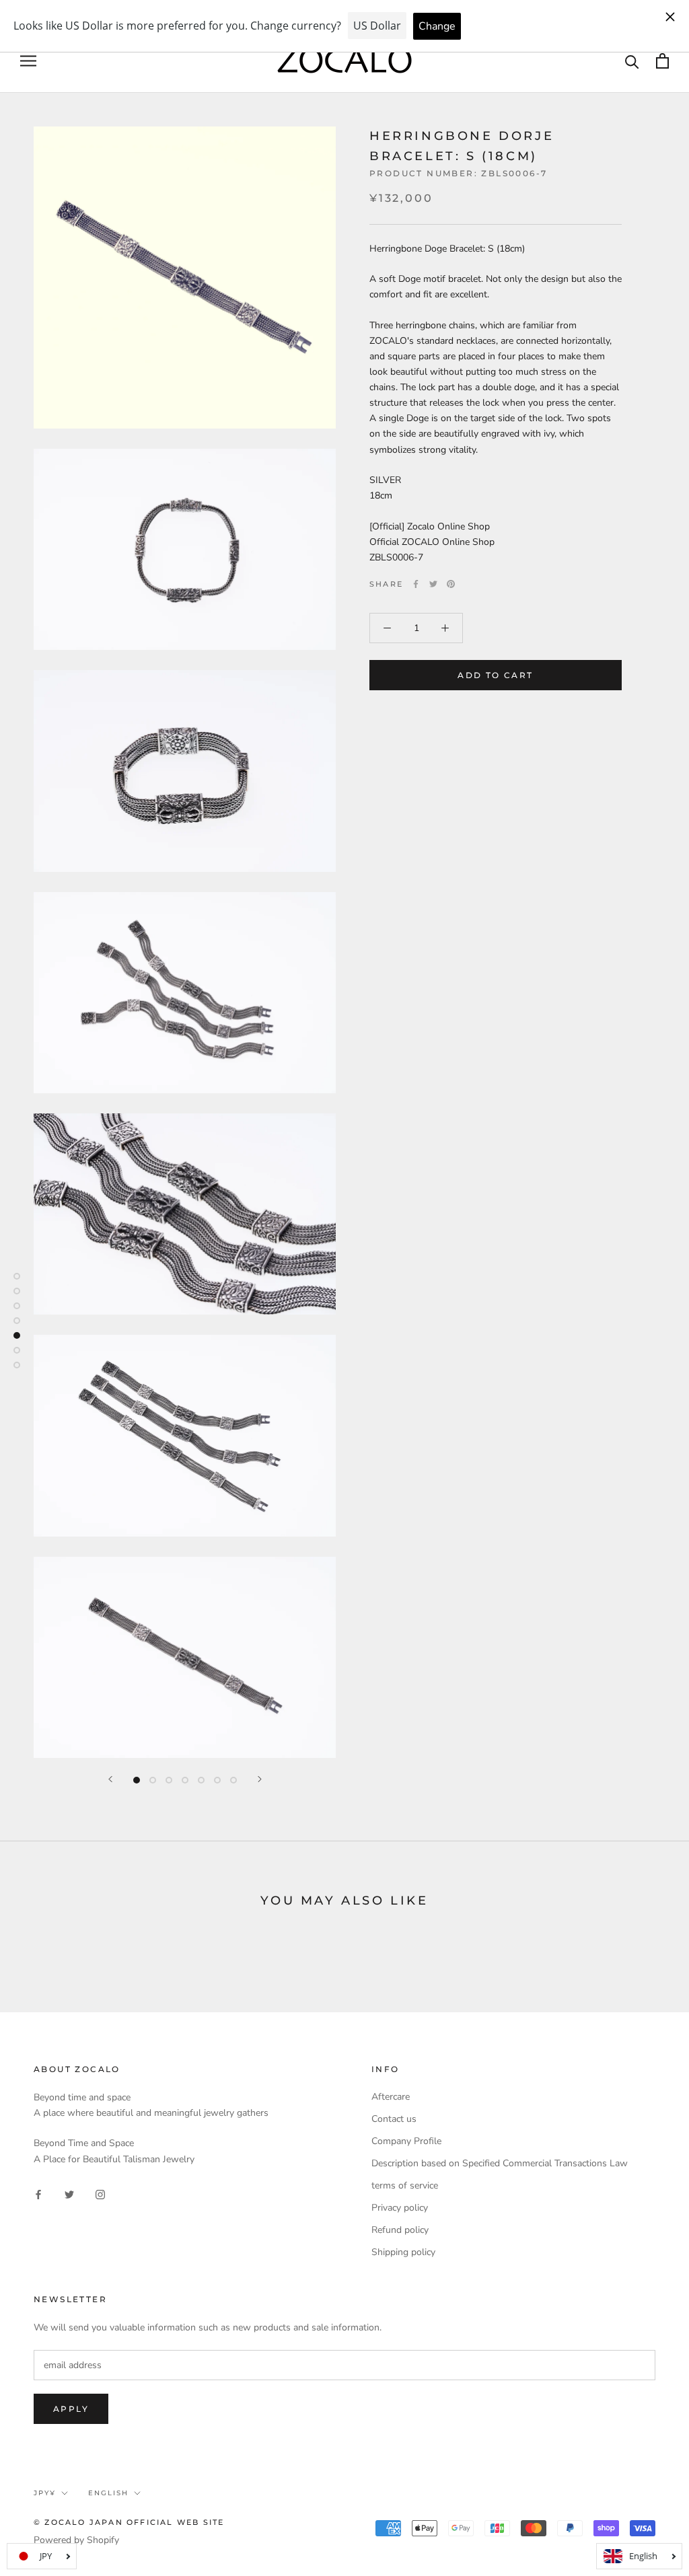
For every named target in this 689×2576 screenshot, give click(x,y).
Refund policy (400, 2230)
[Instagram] (100, 2194)
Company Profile (406, 2141)
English (108, 2493)
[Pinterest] (451, 584)
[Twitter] (433, 584)
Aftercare (391, 2097)
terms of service (405, 2185)
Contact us (394, 2119)
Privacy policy (400, 2208)
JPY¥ (45, 2493)
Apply (71, 2409)
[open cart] (662, 61)
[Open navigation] (28, 61)
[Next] (260, 1779)
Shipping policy (403, 2252)
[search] (632, 61)
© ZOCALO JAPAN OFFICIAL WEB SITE (129, 2522)
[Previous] (110, 1779)
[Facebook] (416, 584)
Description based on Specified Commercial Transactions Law (500, 2163)
